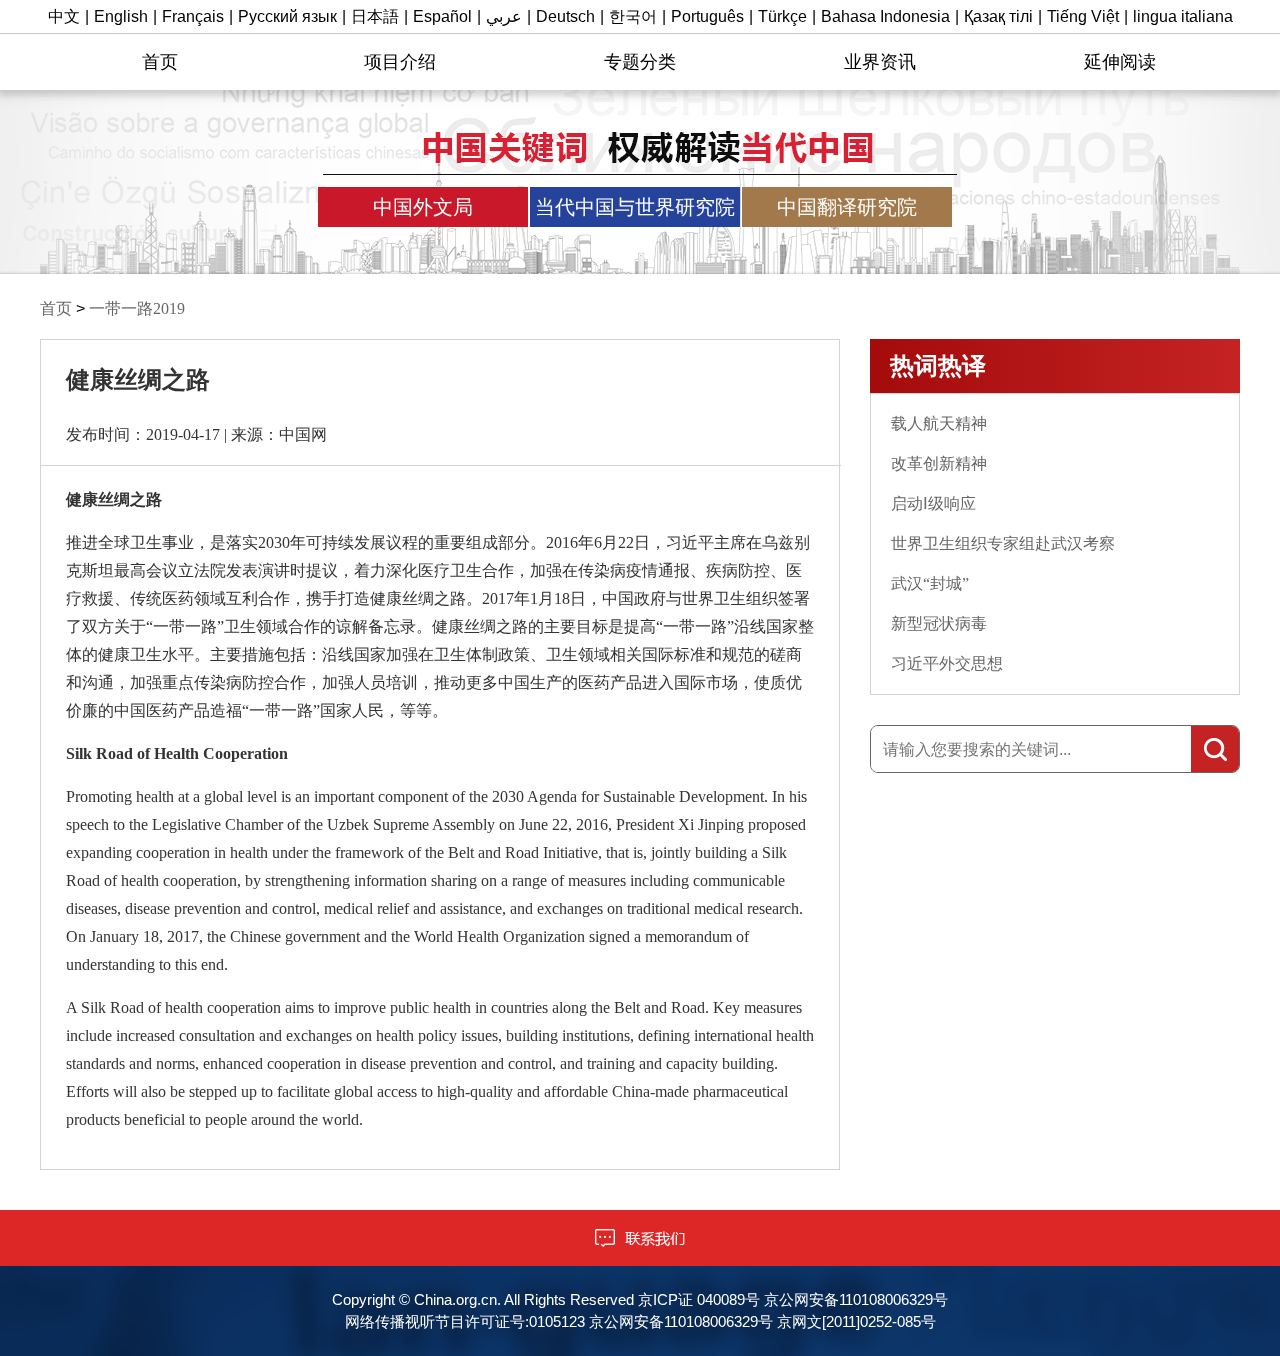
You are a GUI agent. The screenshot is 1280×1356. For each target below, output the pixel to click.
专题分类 (640, 62)
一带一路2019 (137, 308)
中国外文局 (423, 207)
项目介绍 (400, 62)
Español (442, 16)
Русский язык (287, 16)
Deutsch (565, 16)
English (121, 16)
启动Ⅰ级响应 (933, 503)
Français (193, 16)
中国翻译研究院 (847, 207)
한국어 (633, 16)
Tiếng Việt (1083, 16)
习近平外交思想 (947, 663)
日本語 (375, 16)
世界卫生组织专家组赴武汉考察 (1003, 543)
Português (707, 16)
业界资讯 (880, 62)
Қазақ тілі (998, 16)
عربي (504, 16)
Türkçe (782, 16)
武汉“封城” (930, 583)
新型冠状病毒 (939, 623)
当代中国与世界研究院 (635, 207)
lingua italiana (1183, 16)
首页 (160, 62)
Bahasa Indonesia (885, 16)
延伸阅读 (1120, 62)
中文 (64, 16)
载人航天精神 (939, 423)
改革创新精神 (939, 463)
